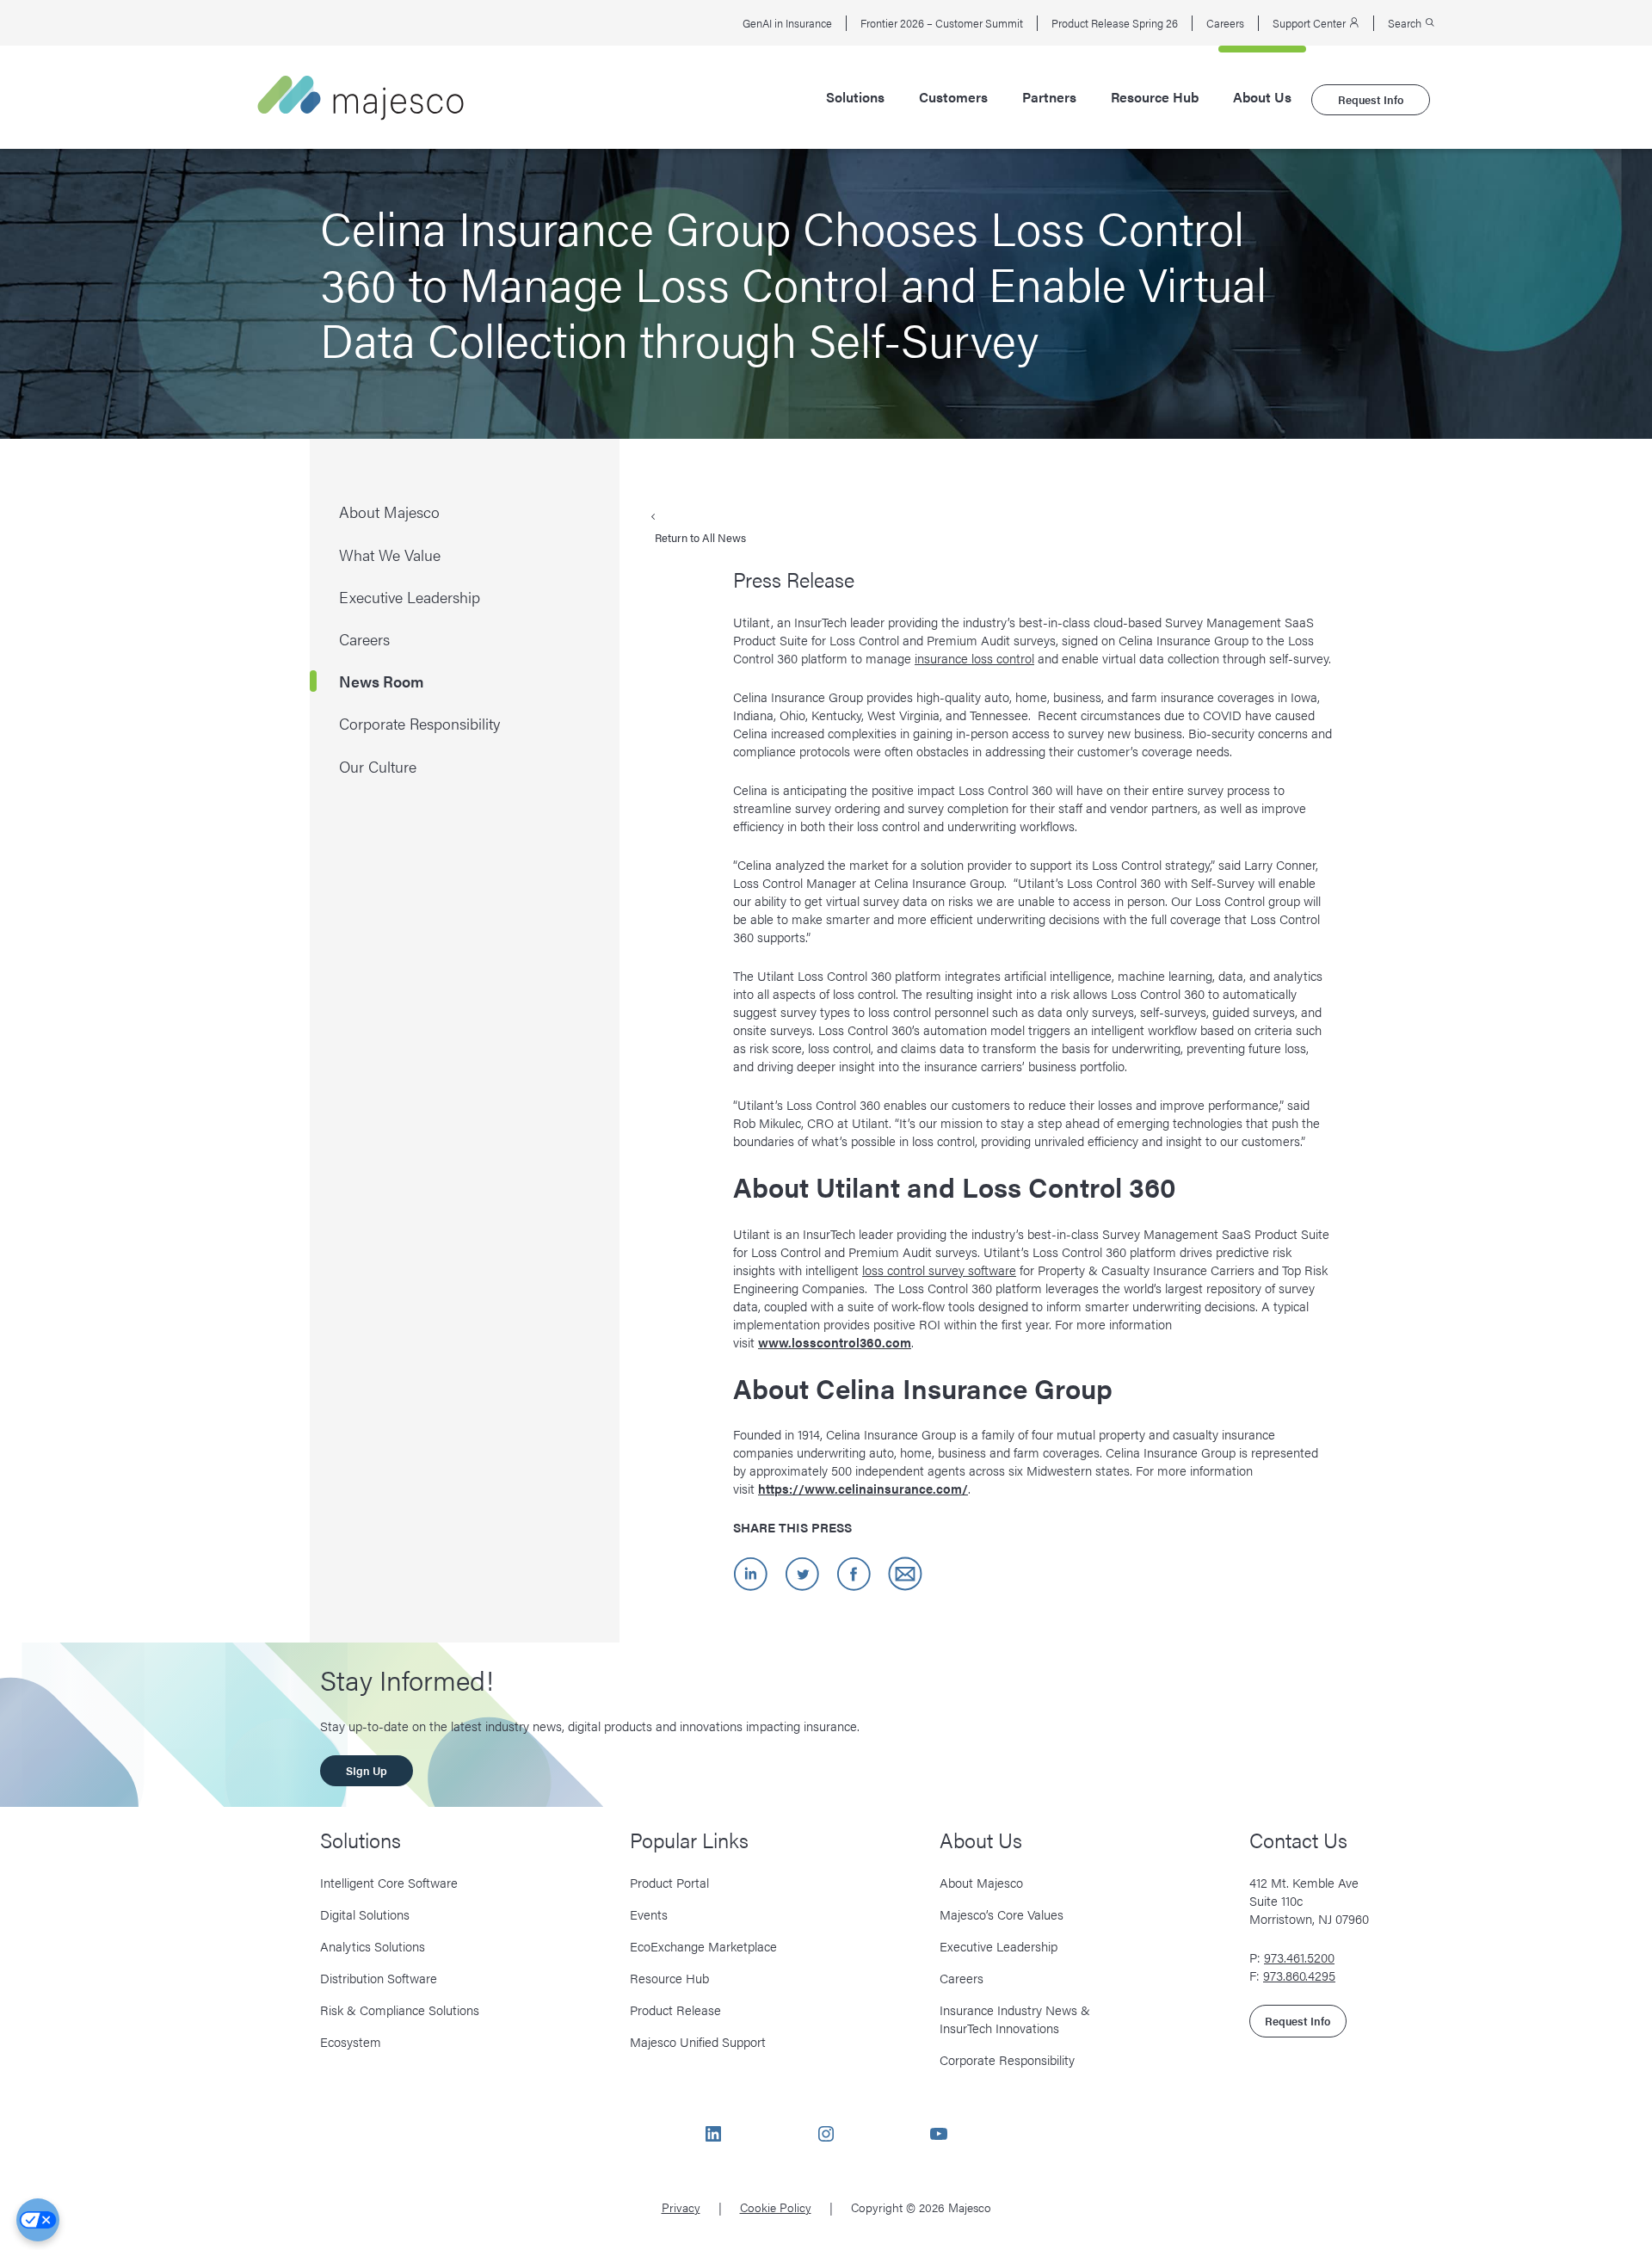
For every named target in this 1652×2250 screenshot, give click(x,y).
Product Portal (669, 1882)
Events (649, 1914)
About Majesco (981, 1882)
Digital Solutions (365, 1914)
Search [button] (1406, 23)
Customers (953, 97)
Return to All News (700, 537)
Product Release (675, 2010)
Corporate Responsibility (1007, 2059)
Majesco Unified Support (698, 2041)
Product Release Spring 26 (1115, 23)
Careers (1225, 23)
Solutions (855, 97)
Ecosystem (351, 2041)
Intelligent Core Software (389, 1882)
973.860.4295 (1299, 1975)
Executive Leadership (999, 1946)
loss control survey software (939, 1270)
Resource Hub (1155, 97)
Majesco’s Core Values (1002, 1914)
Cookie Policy (776, 2207)
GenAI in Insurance (787, 23)
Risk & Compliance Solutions (400, 2010)
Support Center (1310, 23)
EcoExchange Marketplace (703, 1946)
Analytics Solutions (373, 1946)
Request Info (1371, 99)
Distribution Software (379, 1978)
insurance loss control (974, 658)
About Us (1262, 97)
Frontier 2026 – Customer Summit (942, 23)
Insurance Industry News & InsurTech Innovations (1015, 2019)
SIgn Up (367, 1770)
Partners (1049, 97)
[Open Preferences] (38, 2220)
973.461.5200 (1299, 1957)
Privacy (681, 2207)
